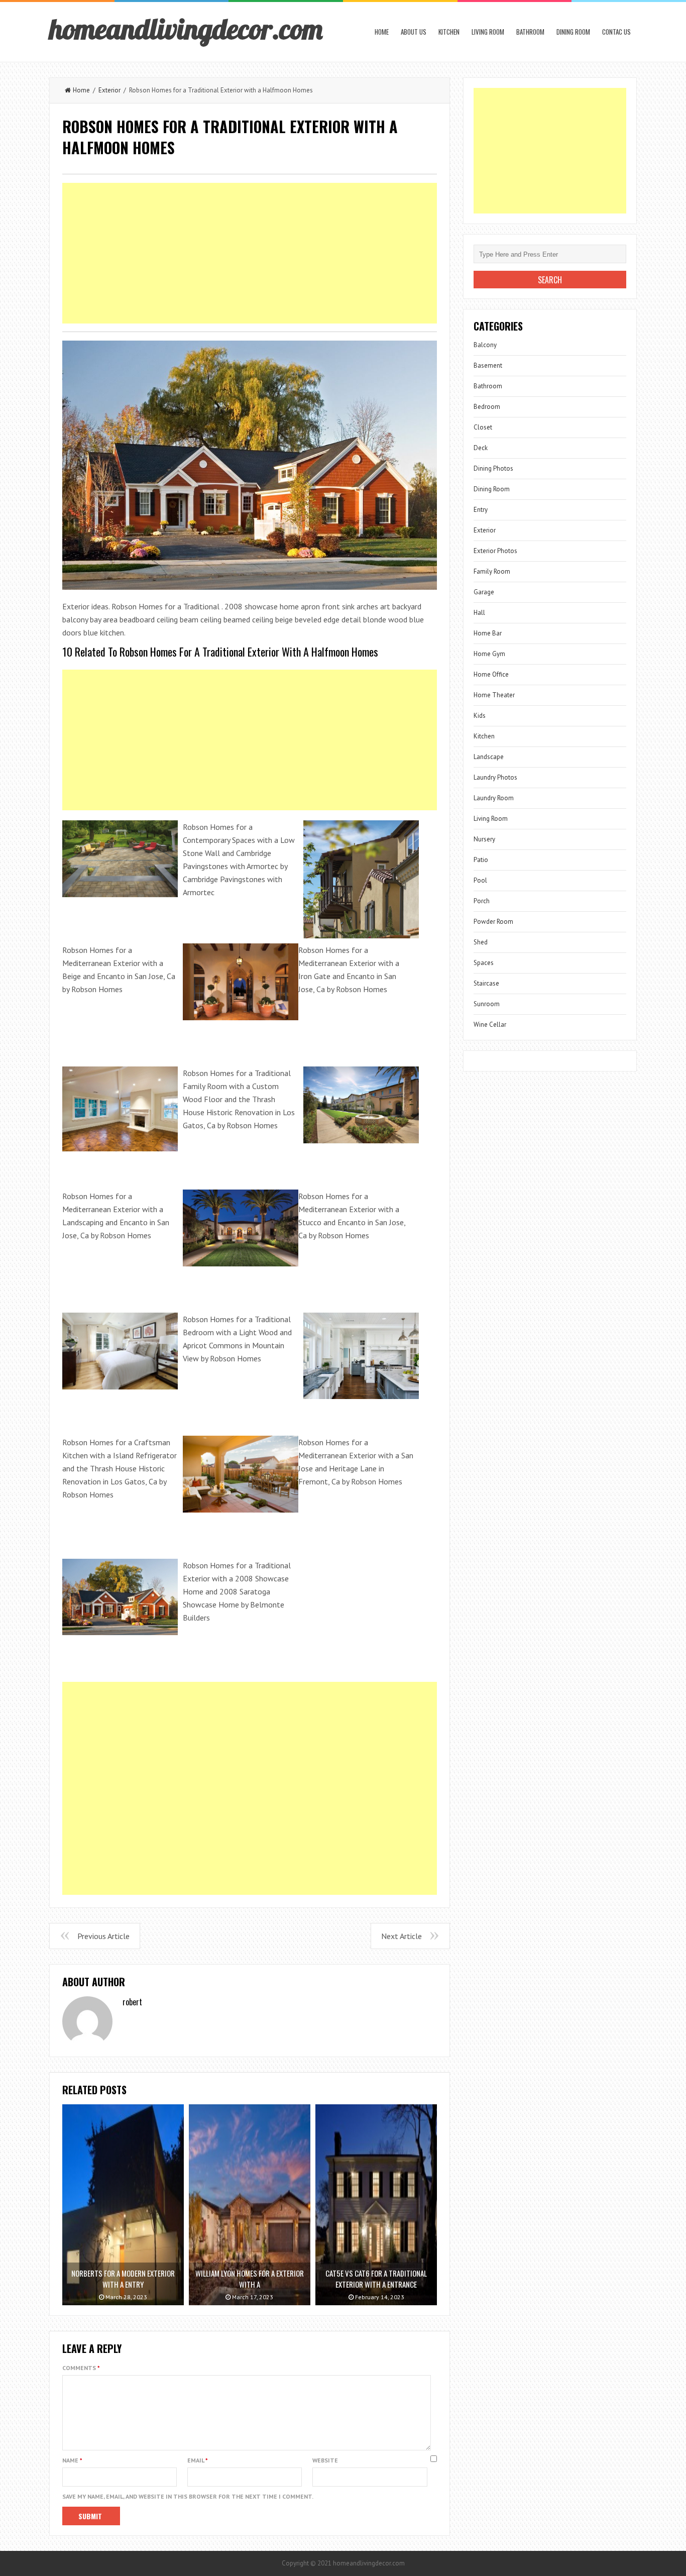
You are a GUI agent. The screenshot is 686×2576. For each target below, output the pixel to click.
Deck (481, 448)
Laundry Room (494, 798)
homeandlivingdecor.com (186, 29)
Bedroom (487, 407)
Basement (488, 365)
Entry (481, 510)
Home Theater (494, 695)
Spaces (484, 963)
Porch (482, 901)
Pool (480, 880)
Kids (480, 716)
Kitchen (449, 32)
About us (414, 32)
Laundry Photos (495, 777)
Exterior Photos (495, 551)
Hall (479, 613)
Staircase (486, 983)
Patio (481, 860)
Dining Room (573, 32)
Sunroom (487, 1004)
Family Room (492, 571)
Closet (483, 427)
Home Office (491, 674)
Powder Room (493, 922)
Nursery (484, 839)
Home (382, 32)
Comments (81, 2368)
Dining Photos (493, 468)
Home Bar (488, 633)
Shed (481, 942)
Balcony (485, 345)
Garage (484, 592)
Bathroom (530, 32)
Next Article (402, 1936)
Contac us (616, 32)
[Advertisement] (250, 253)
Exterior (109, 90)
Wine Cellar (490, 1025)
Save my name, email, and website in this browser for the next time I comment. (188, 2496)
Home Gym (489, 654)
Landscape (489, 757)
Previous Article (103, 1936)
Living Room (488, 32)
